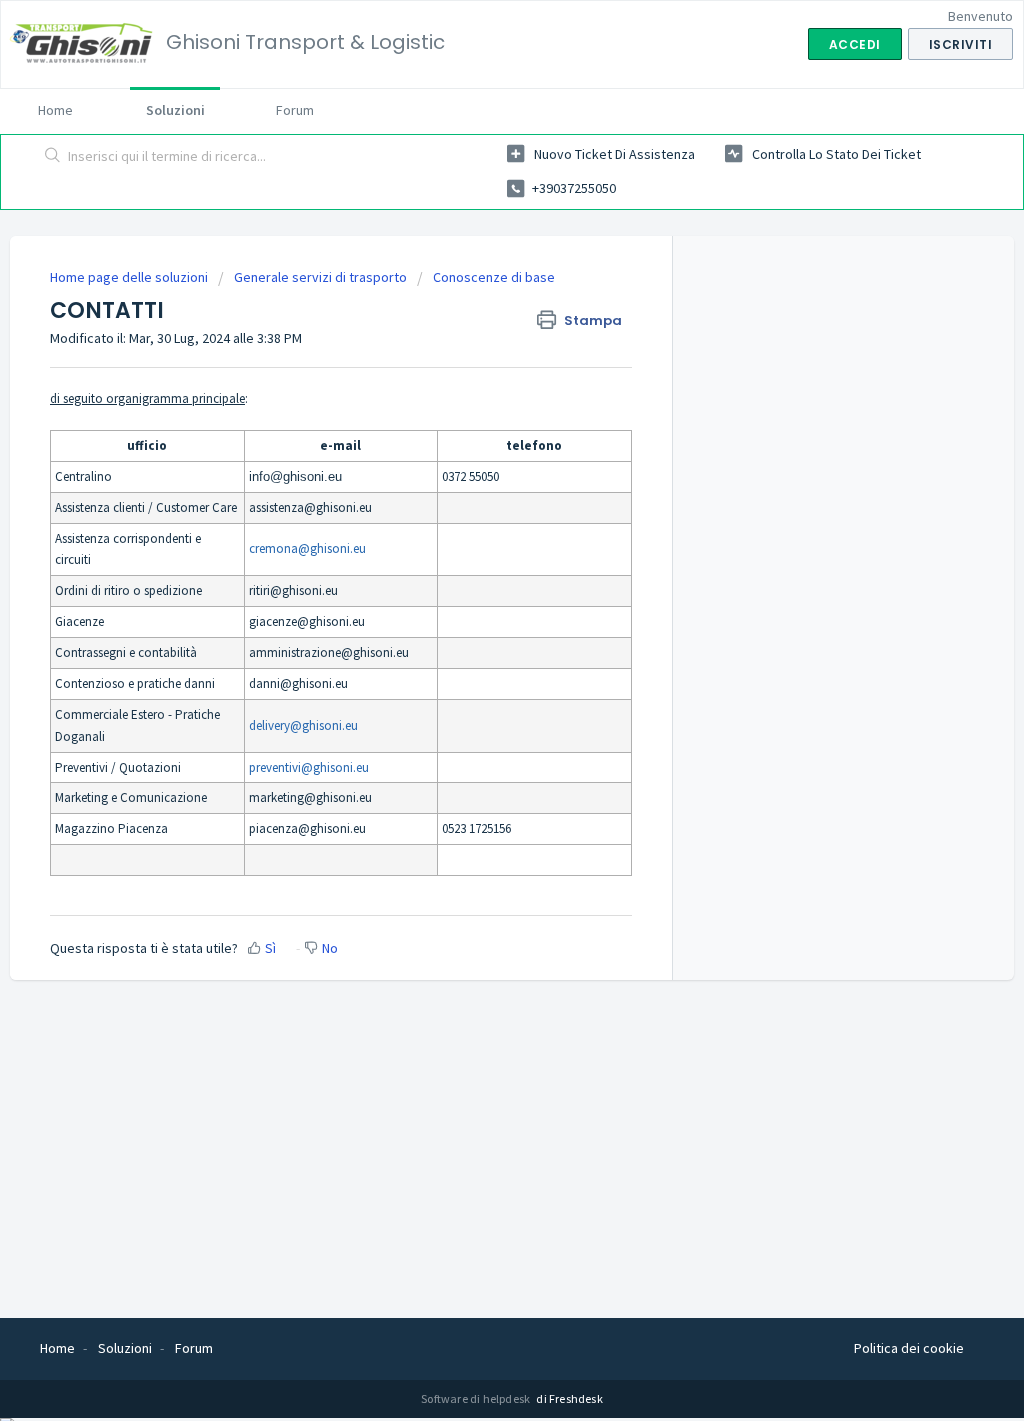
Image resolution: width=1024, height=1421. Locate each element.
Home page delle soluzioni (130, 277)
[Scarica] (475, 454)
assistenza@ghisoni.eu (310, 507)
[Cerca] (53, 157)
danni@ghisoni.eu (298, 683)
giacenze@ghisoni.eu (307, 621)
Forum (295, 110)
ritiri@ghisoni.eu (293, 590)
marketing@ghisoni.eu (310, 797)
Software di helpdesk (476, 1398)
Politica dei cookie (909, 1348)
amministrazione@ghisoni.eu (329, 652)
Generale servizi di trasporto (320, 277)
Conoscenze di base (494, 277)
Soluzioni (175, 110)
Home (55, 110)
